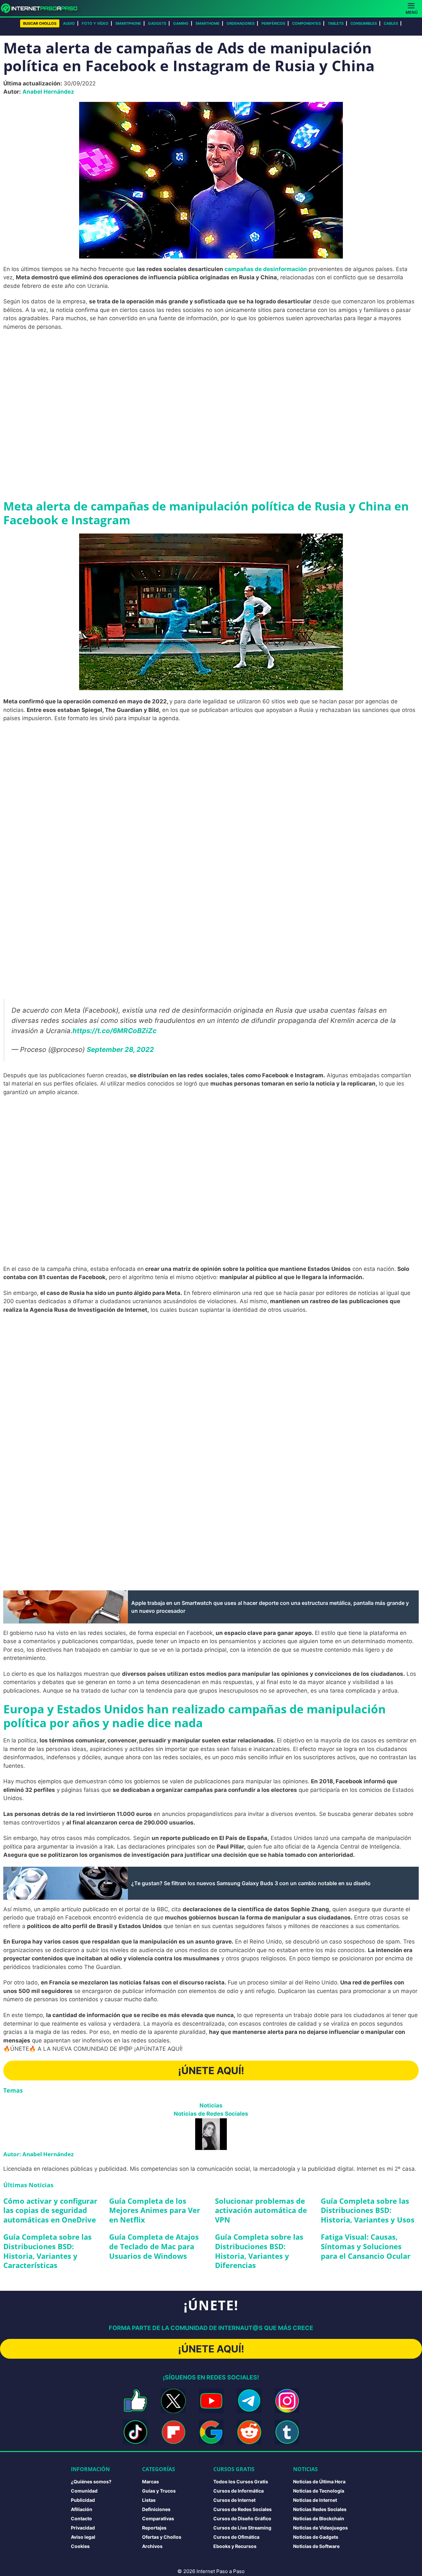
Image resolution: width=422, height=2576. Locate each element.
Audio (69, 23)
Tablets (336, 23)
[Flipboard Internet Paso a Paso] (173, 2432)
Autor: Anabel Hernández (38, 2154)
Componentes (306, 23)
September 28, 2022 (120, 1049)
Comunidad (84, 2491)
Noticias (211, 2105)
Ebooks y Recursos (235, 2546)
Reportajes (154, 2528)
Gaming (181, 23)
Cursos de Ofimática (236, 2537)
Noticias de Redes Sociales (211, 2114)
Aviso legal (83, 2537)
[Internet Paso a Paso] (42, 8)
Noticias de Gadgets (316, 2537)
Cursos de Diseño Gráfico (242, 2518)
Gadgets (157, 23)
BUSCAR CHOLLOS (40, 23)
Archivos (152, 2546)
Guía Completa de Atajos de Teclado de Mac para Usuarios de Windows (154, 2246)
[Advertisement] (211, 384)
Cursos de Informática (239, 2491)
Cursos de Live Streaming (242, 2528)
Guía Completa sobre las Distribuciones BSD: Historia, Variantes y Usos (368, 2210)
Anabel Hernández (48, 92)
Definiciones (156, 2509)
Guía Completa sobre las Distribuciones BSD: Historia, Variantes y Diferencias (259, 2251)
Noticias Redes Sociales (320, 2509)
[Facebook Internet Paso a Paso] (135, 2401)
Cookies (80, 2546)
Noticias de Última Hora (319, 2482)
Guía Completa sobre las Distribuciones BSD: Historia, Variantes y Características (47, 2251)
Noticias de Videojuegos (320, 2528)
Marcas (151, 2482)
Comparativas (158, 2518)
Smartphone (128, 23)
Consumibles (364, 23)
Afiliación (82, 2509)
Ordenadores (241, 23)
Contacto (81, 2518)
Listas (149, 2500)
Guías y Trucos (159, 2491)
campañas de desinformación (266, 269)
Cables (391, 23)
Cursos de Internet (234, 2500)
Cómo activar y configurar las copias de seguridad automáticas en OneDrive (50, 2210)
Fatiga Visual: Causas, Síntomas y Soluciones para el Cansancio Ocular (366, 2246)
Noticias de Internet (315, 2500)
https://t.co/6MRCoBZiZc (115, 1031)
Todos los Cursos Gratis (241, 2482)
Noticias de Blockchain (319, 2518)
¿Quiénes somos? (91, 2482)
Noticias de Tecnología (319, 2491)
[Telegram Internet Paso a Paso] (249, 2401)
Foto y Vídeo (95, 23)
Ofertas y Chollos (162, 2537)
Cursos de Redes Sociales (242, 2509)
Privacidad (83, 2528)
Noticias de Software (316, 2546)
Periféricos (273, 23)
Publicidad (83, 2500)
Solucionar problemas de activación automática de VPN (261, 2210)
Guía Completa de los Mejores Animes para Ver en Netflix (155, 2210)
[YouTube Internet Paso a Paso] (211, 2401)
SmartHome (208, 23)
